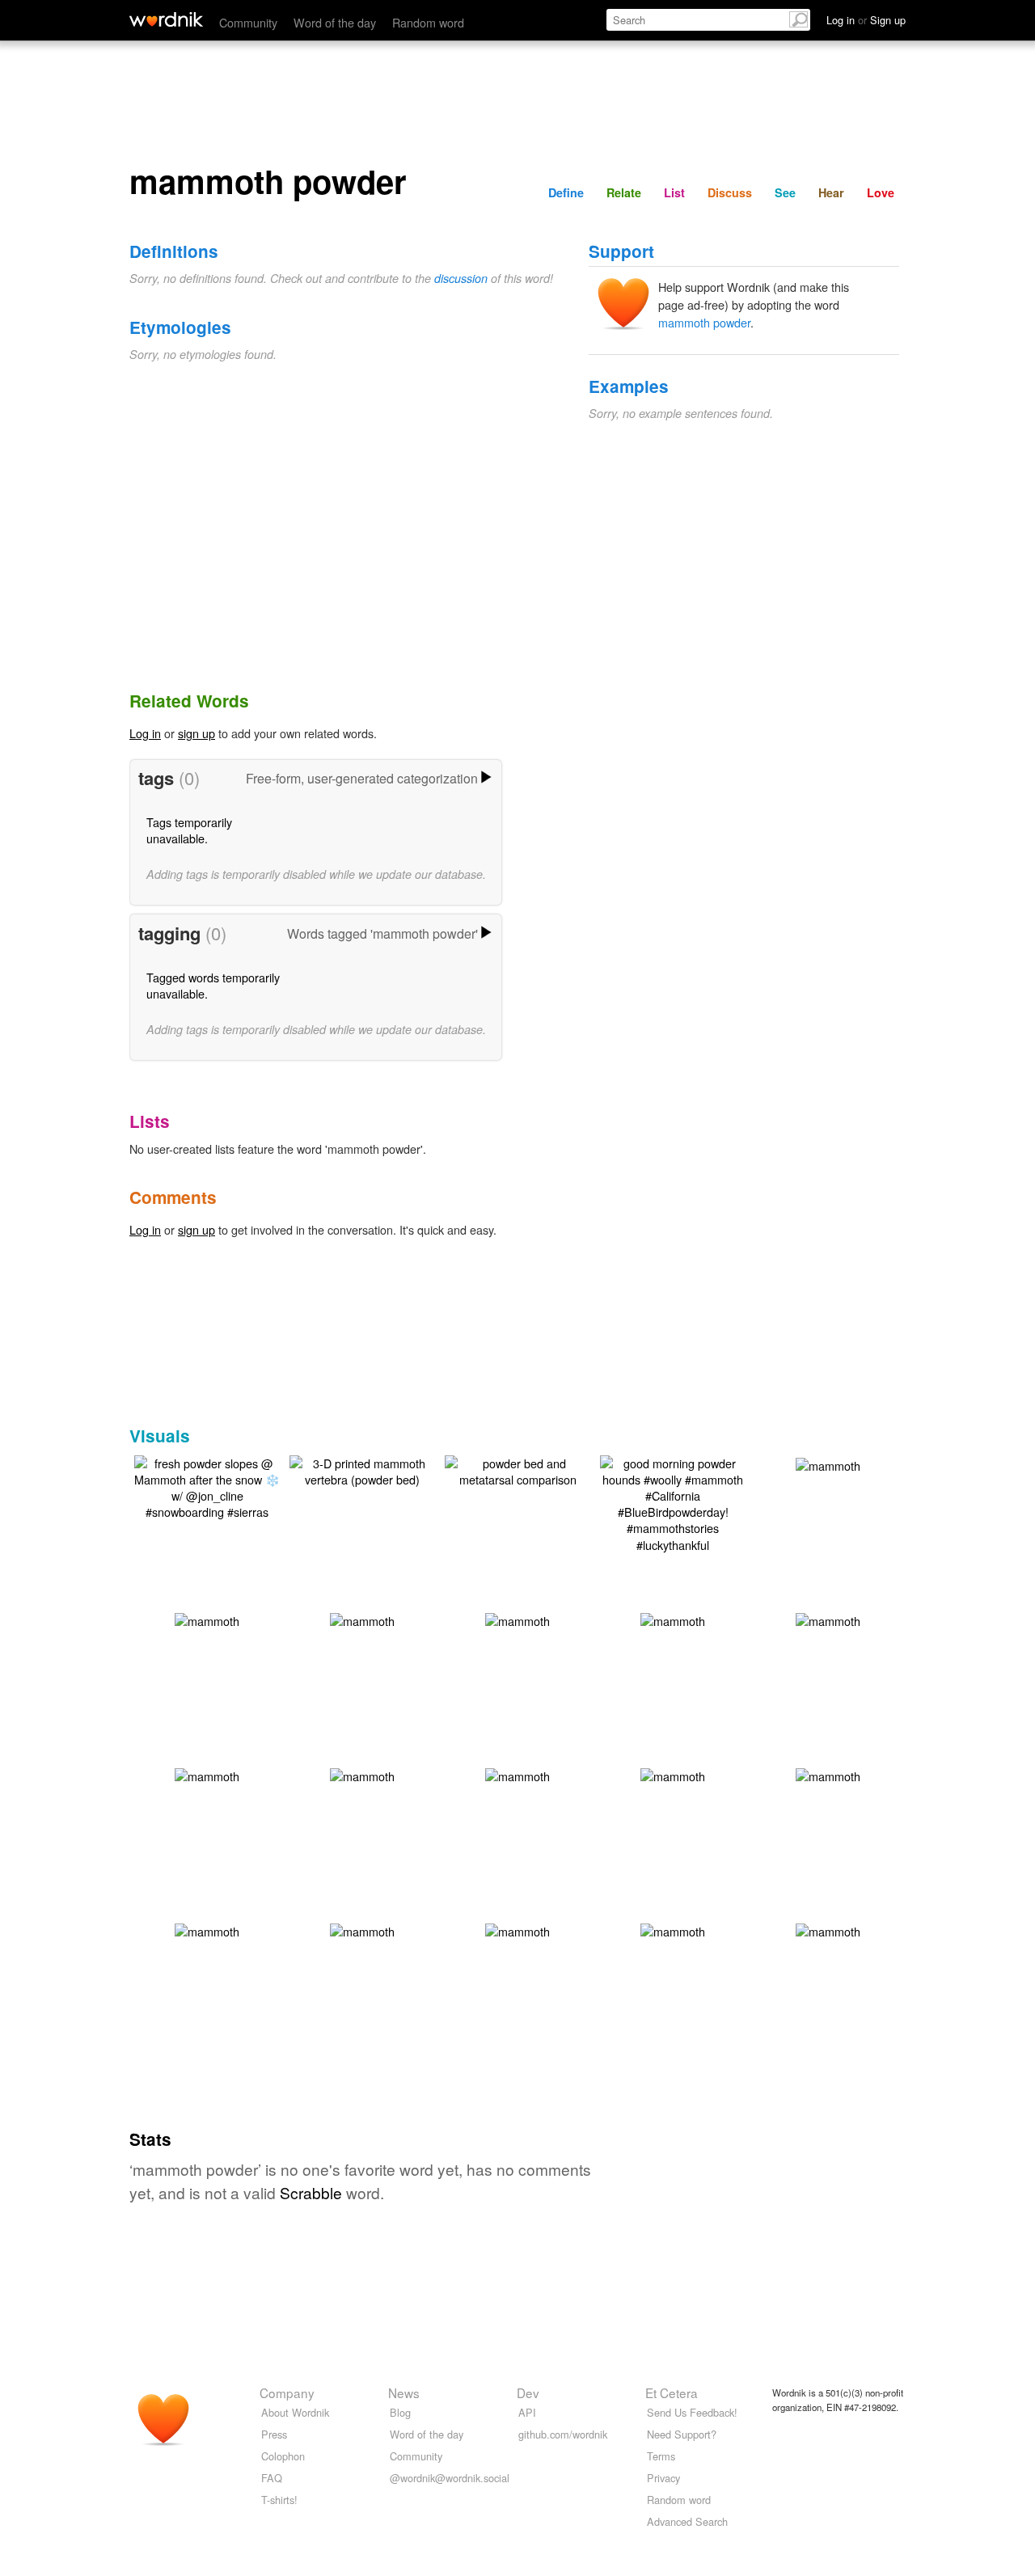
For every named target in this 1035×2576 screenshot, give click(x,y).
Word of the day (335, 22)
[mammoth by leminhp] (828, 1464)
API (527, 2412)
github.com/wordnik (563, 2434)
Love (881, 192)
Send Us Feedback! (692, 2412)
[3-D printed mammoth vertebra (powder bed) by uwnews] (362, 1470)
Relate (624, 192)
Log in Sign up (866, 20)
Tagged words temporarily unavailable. (213, 985)
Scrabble (311, 2192)
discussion (461, 278)
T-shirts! (279, 2500)
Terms (661, 2456)
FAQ (272, 2478)
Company (287, 2392)
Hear (831, 192)
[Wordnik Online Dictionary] (166, 19)
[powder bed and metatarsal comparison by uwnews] (517, 1470)
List (674, 192)
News (404, 2392)
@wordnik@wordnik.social (450, 2478)
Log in (145, 733)
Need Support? (682, 2434)
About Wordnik (295, 2412)
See (785, 192)
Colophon (283, 2456)
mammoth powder (704, 322)
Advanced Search (687, 2521)
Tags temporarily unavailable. (189, 830)
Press (274, 2434)
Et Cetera (672, 2392)
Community (248, 22)
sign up (196, 733)
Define (566, 192)
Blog (400, 2412)
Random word (428, 22)
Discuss (730, 192)
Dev (528, 2392)
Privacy (663, 2478)
